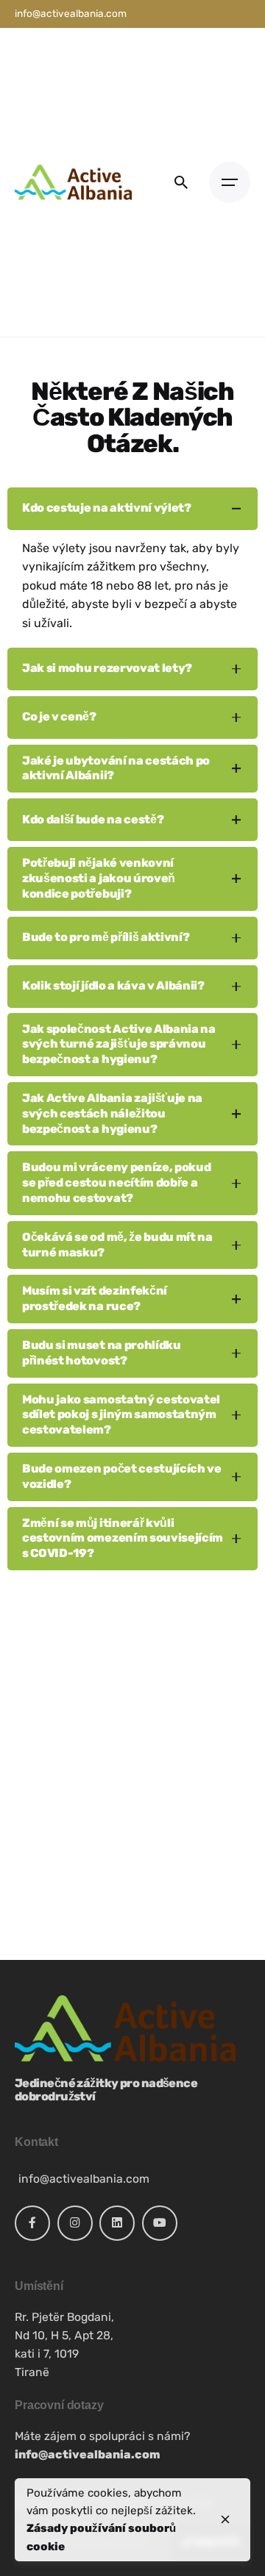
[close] (225, 2519)
